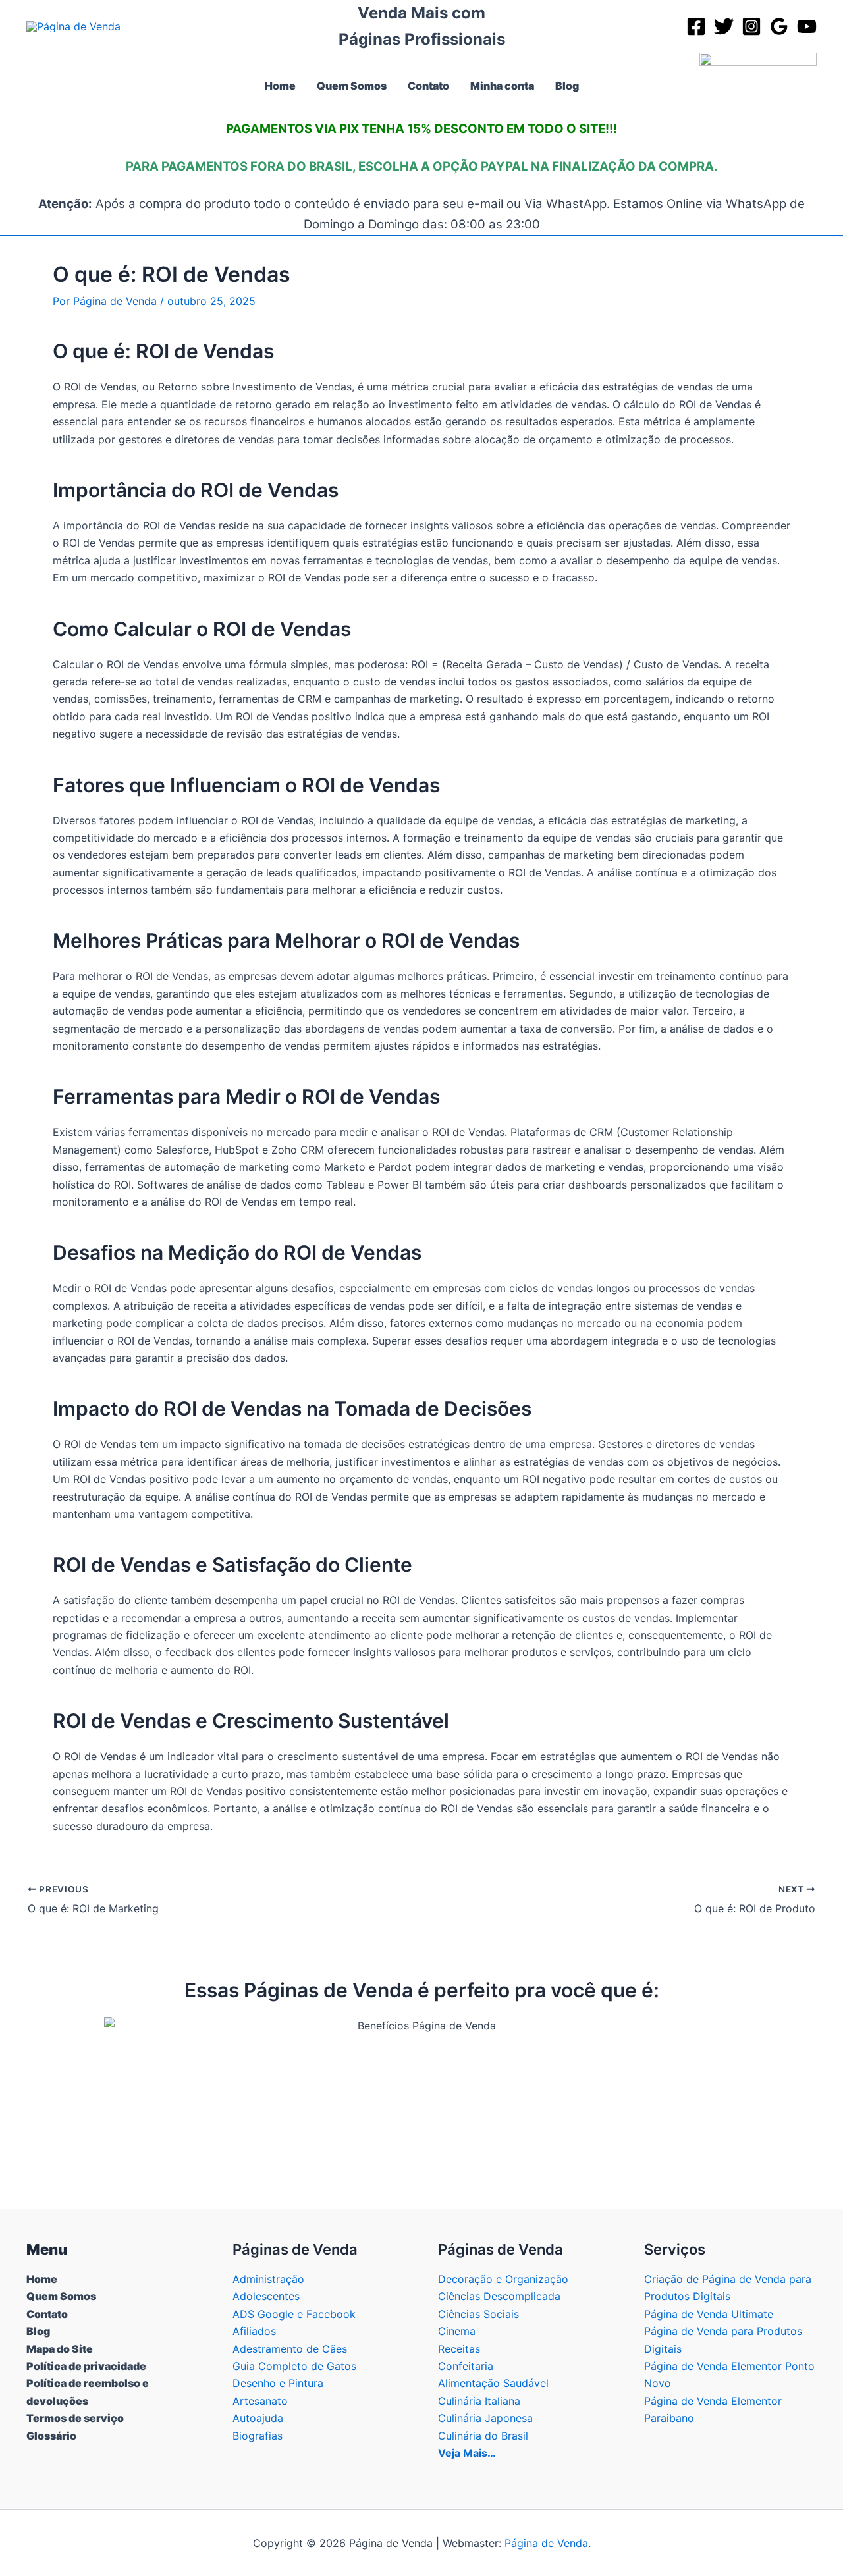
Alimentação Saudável (493, 2383)
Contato (47, 2314)
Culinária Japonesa (485, 2418)
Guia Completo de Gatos (294, 2366)
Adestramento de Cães (290, 2349)
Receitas (459, 2349)
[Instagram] (751, 26)
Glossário (51, 2436)
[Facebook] (696, 26)
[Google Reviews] (779, 26)
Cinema (457, 2331)
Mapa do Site (60, 2349)
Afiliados (254, 2331)
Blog (38, 2331)
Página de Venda (546, 2543)
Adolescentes (266, 2296)
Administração (268, 2279)
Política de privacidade (86, 2366)
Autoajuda (258, 2418)
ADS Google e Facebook (294, 2314)
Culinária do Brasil (483, 2436)
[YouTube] (807, 26)
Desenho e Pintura (278, 2383)
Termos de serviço (75, 2418)
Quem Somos (61, 2296)
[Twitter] (724, 26)
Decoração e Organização (503, 2279)
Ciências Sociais (478, 2314)
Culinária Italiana (479, 2401)
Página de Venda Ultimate (709, 2314)
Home (42, 2279)
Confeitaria (466, 2366)
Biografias (258, 2436)
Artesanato (260, 2401)
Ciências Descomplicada (499, 2296)
